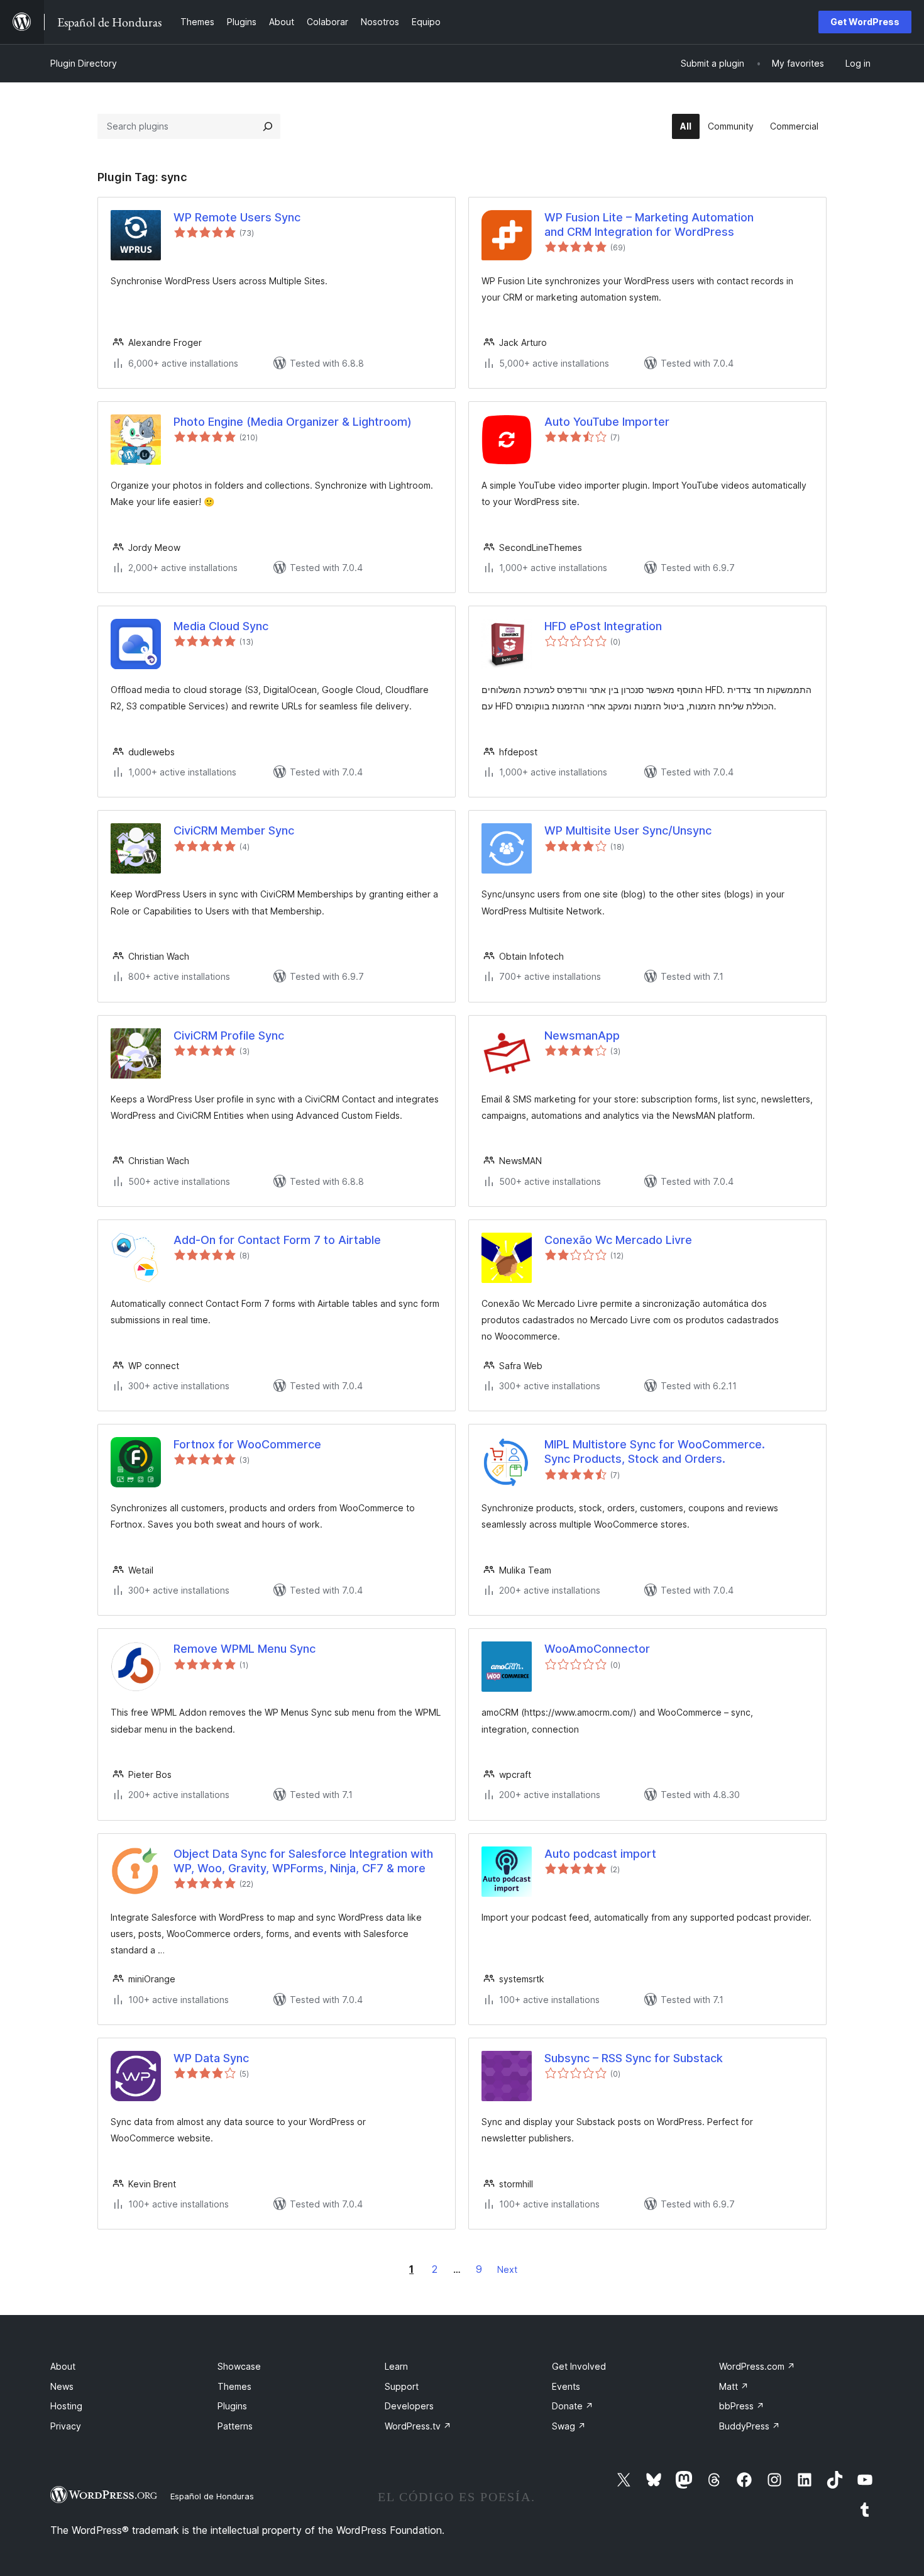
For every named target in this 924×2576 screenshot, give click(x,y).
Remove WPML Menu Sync (245, 1649)
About (63, 2366)
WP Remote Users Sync (237, 217)
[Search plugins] (268, 126)
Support (402, 2386)
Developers (409, 2406)
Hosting (66, 2406)
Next (507, 2269)
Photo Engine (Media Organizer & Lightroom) (293, 422)
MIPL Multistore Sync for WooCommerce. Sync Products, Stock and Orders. (655, 1452)
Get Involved (579, 2366)
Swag (569, 2426)
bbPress (742, 2406)
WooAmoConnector (597, 1649)
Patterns (235, 2426)
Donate (573, 2406)
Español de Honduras (212, 2496)
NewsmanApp (582, 1035)
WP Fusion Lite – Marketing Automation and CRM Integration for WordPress (649, 225)
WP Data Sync (211, 2058)
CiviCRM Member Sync (234, 830)
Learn (396, 2366)
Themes (234, 2386)
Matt (734, 2386)
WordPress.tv (418, 2426)
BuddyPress (750, 2426)
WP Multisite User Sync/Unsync (628, 830)
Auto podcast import (600, 1854)
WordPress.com (757, 2366)
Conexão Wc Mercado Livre (618, 1240)
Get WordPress (865, 22)
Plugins (232, 2406)
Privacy (66, 2426)
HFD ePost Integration (603, 626)
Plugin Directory (84, 63)
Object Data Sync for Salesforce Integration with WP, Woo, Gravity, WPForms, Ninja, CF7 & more (303, 1861)
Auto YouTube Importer (607, 422)
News (62, 2386)
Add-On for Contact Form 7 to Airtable (277, 1240)
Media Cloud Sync (221, 626)
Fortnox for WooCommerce (247, 1444)
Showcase (239, 2366)
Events (566, 2386)
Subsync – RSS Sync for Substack (634, 2058)
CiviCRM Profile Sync (229, 1035)
